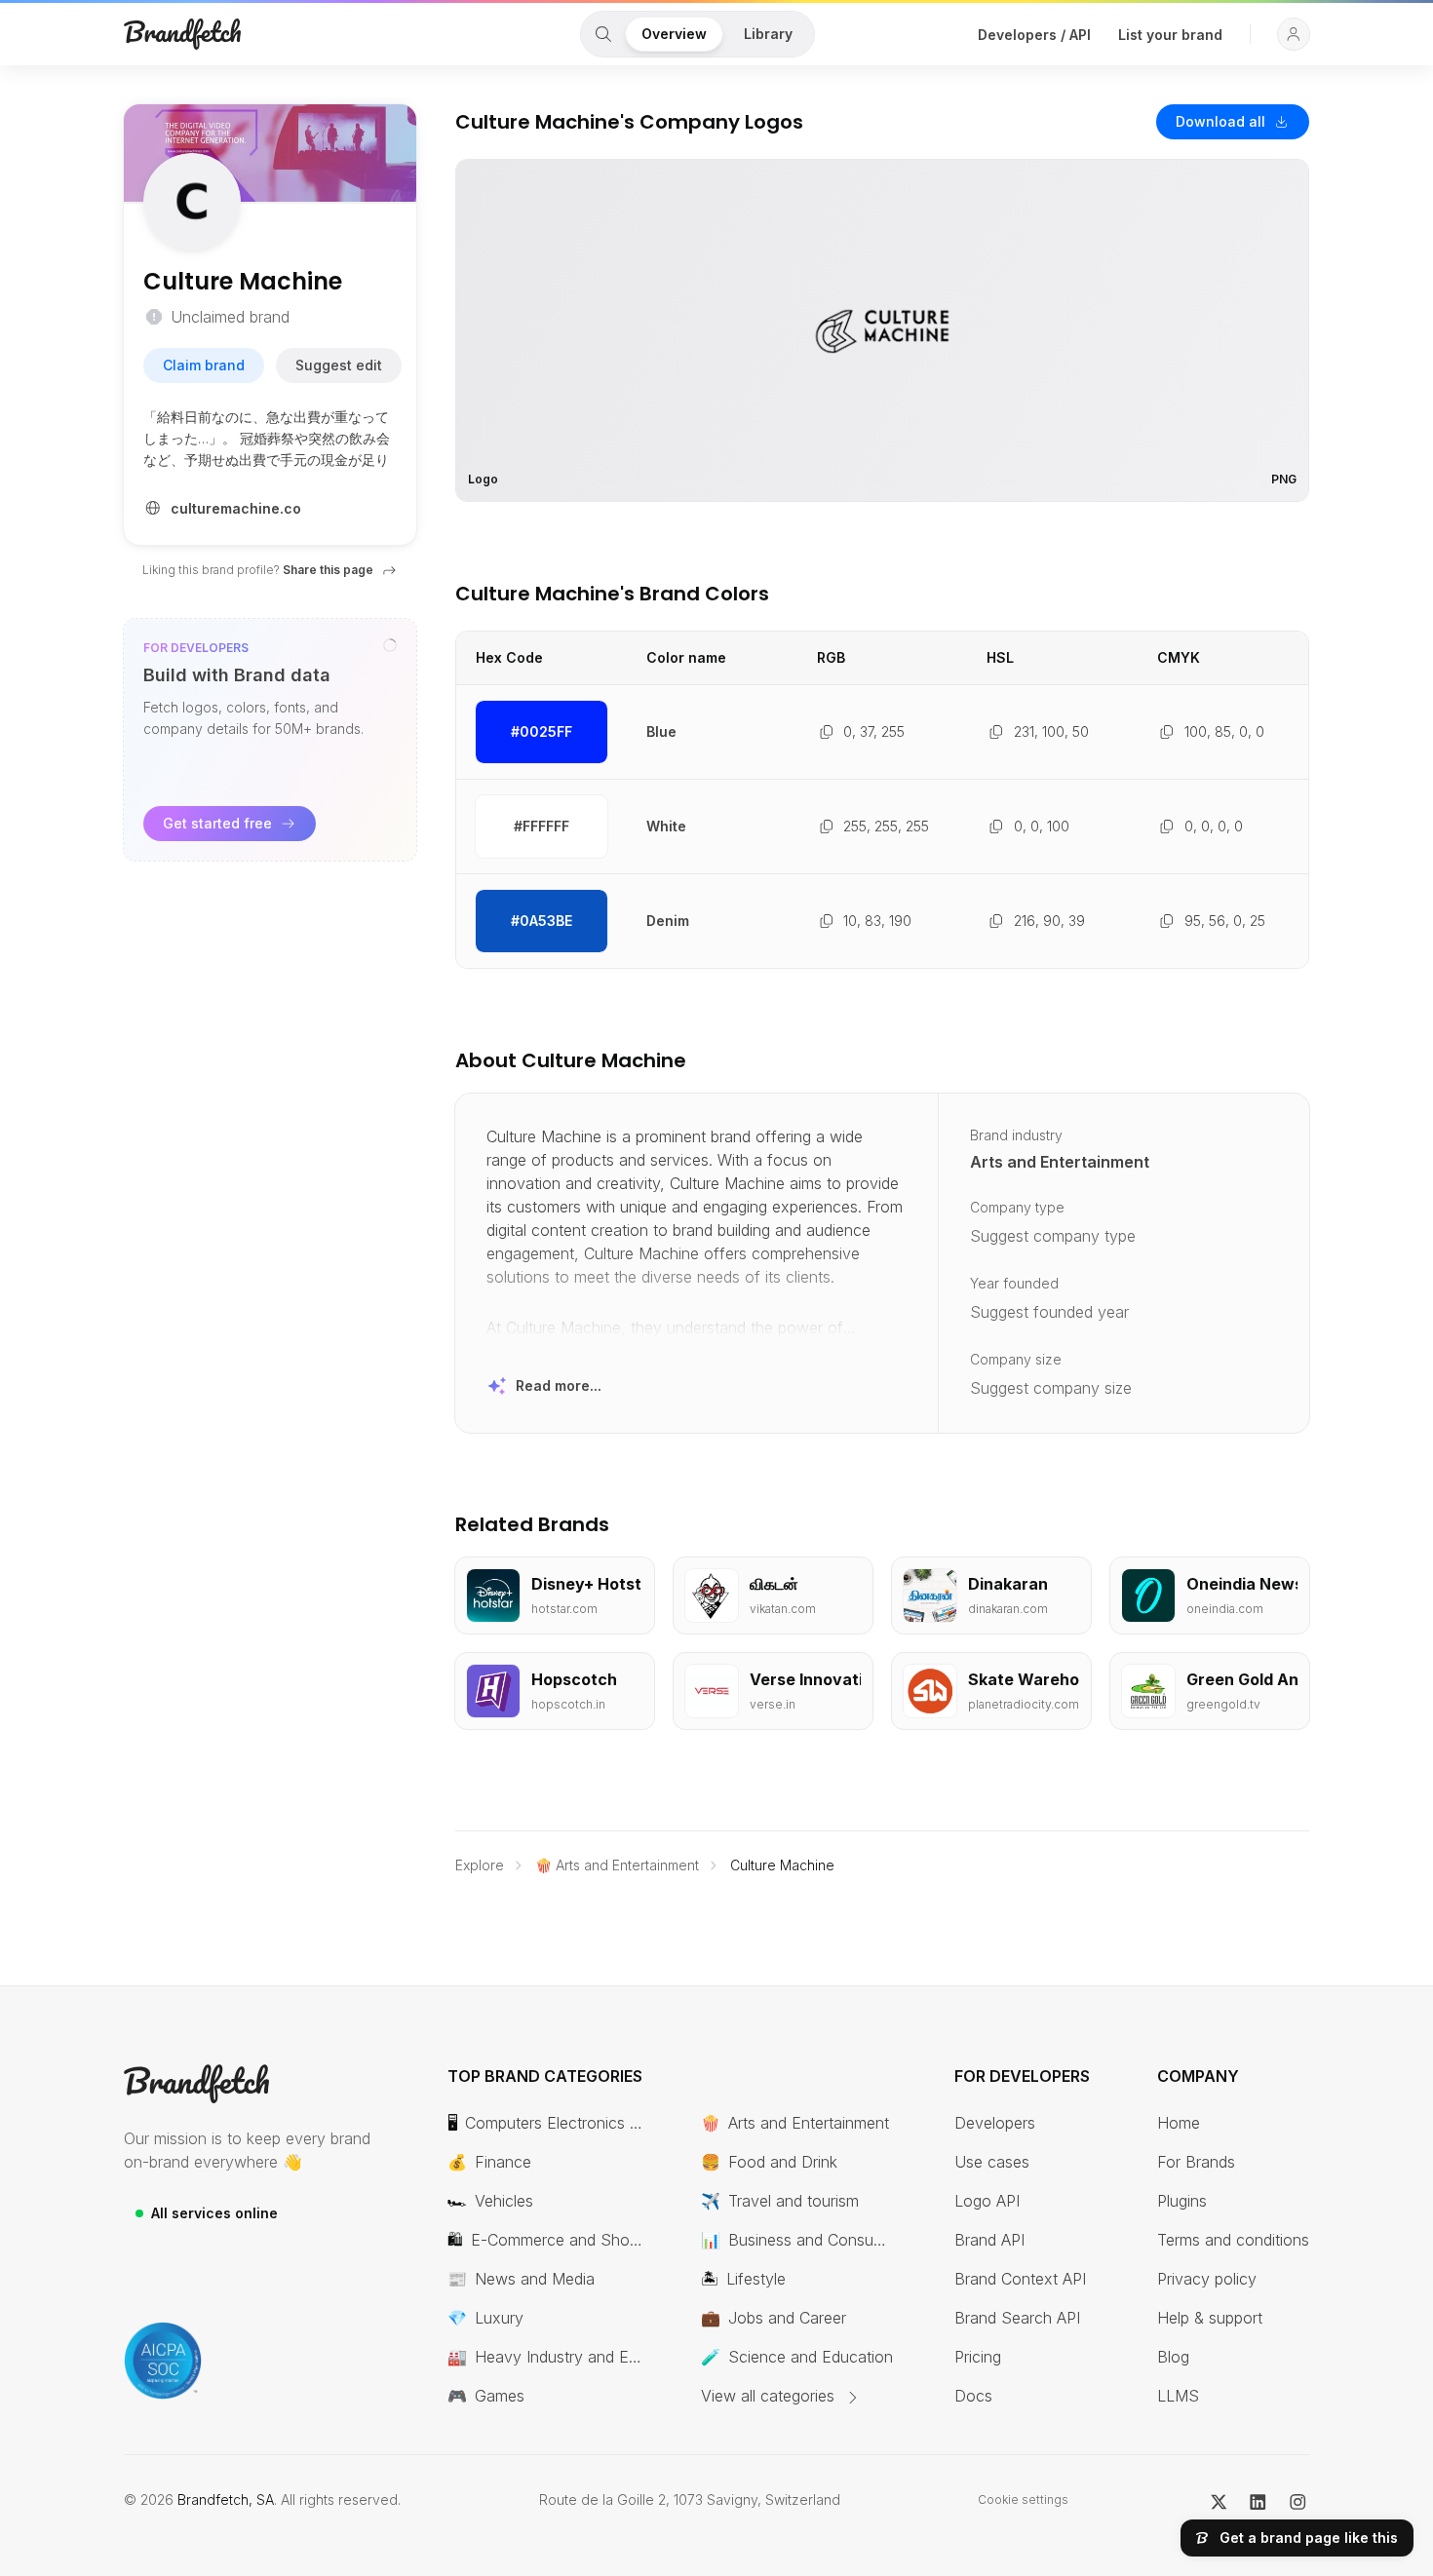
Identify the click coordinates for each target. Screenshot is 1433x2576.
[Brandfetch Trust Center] (163, 2361)
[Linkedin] (1258, 2500)
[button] (1294, 34)
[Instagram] (1298, 2500)
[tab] (603, 34)
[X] (1219, 2500)
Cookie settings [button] (1023, 2499)
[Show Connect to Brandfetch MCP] (390, 645)
